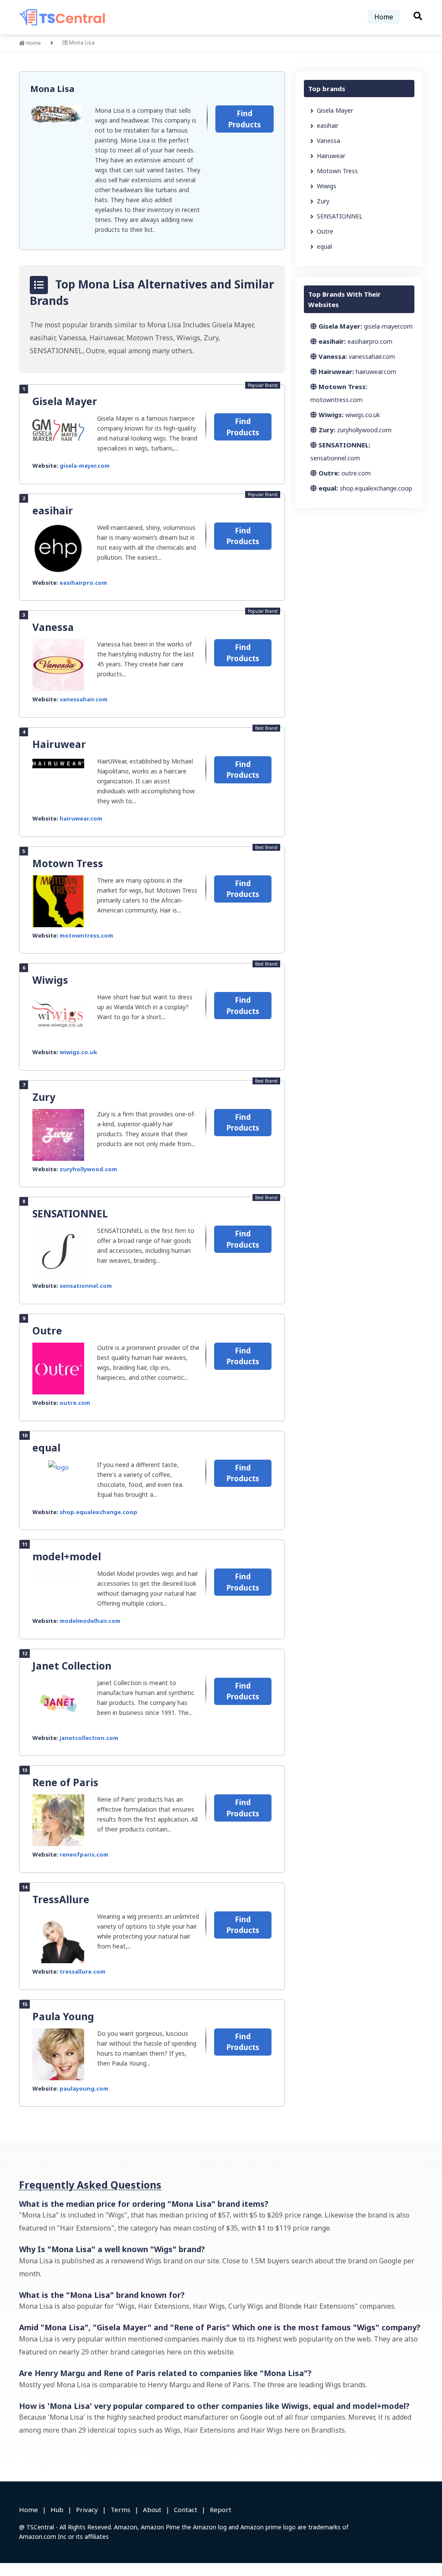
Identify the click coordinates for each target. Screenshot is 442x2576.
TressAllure (61, 1899)
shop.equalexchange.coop (98, 1512)
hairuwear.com (81, 818)
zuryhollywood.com (88, 1169)
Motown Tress (68, 863)
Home (384, 17)
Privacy (87, 2509)
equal (46, 1448)
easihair (53, 510)
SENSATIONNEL (70, 1214)
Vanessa (53, 627)
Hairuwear (59, 744)
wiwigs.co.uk (78, 1052)
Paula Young (63, 2016)
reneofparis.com (84, 1854)
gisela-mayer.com (85, 466)
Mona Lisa (52, 89)
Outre (47, 1331)
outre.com (75, 1403)
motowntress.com (86, 935)
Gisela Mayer (65, 401)
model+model (67, 1556)
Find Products (245, 119)
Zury (44, 1097)
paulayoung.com (84, 2088)
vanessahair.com (84, 699)
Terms (120, 2509)
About (152, 2509)
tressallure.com (82, 1971)
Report (221, 2509)
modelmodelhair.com (90, 1621)
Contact (186, 2509)
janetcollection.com (89, 1738)
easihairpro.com (83, 583)
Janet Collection (72, 1666)
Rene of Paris (65, 1782)
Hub (57, 2509)
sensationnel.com (86, 1286)
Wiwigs (50, 980)
